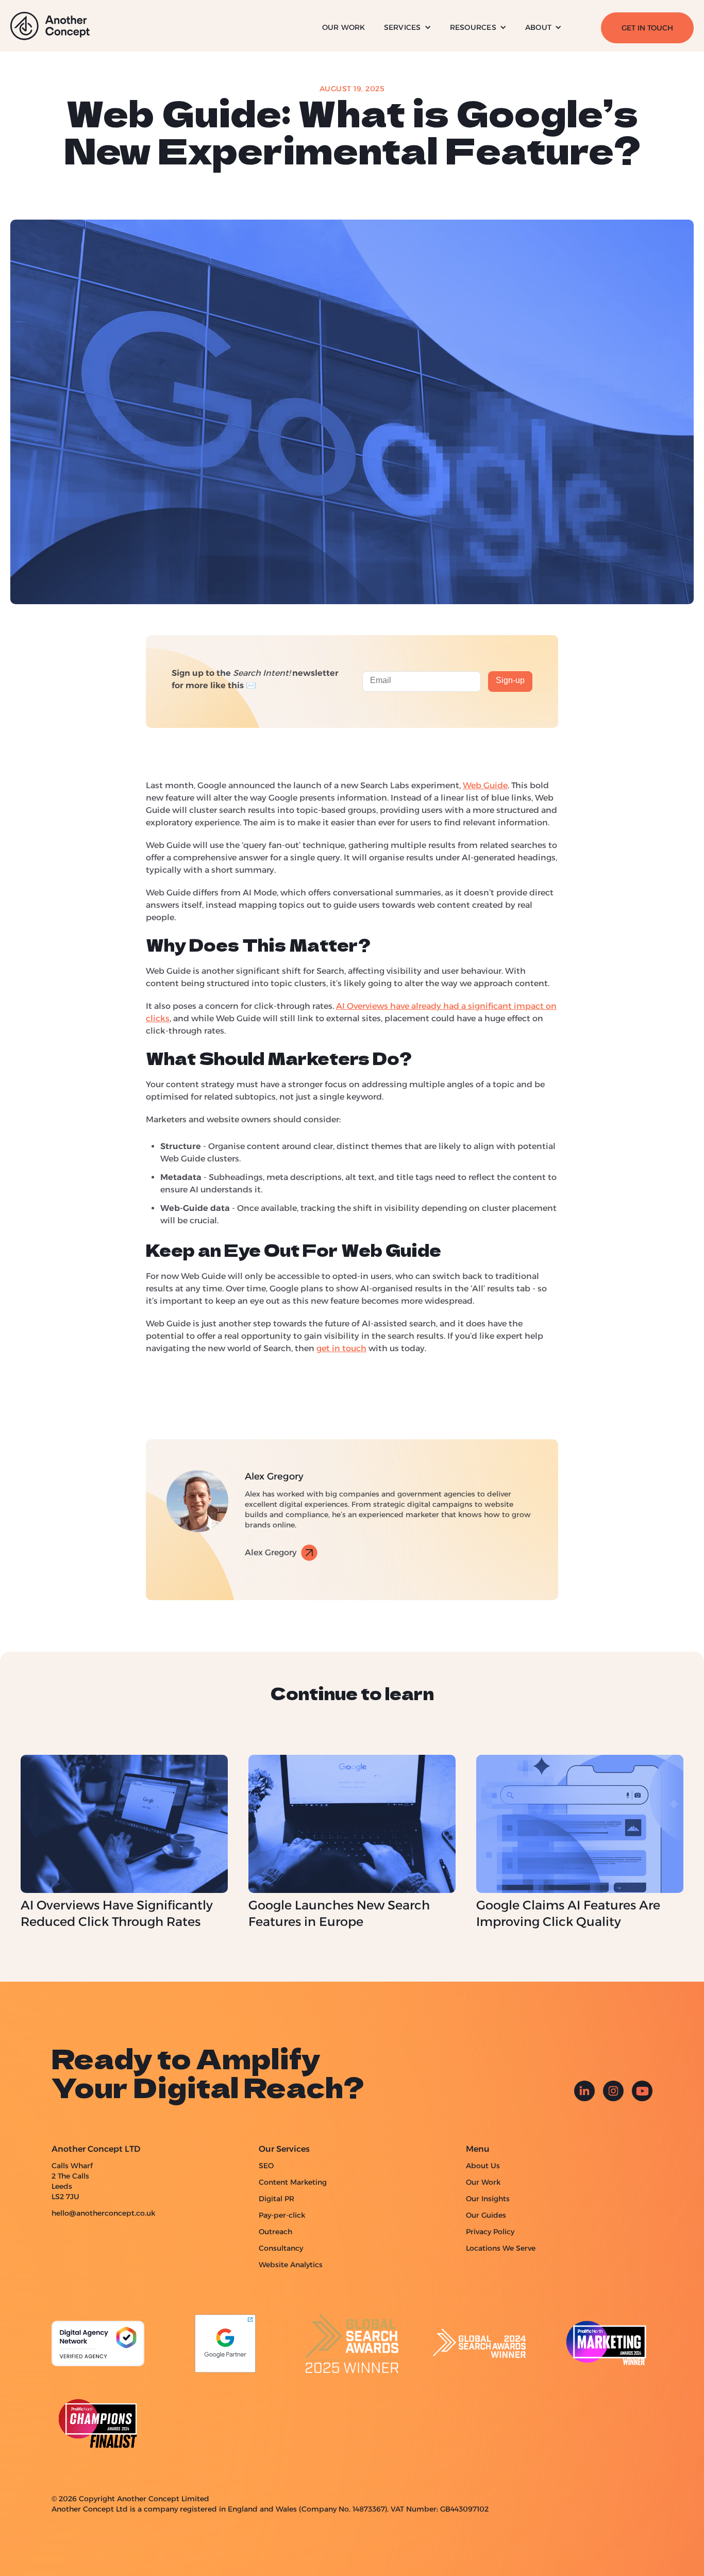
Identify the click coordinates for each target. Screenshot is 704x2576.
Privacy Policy (490, 2232)
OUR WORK (344, 27)
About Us (483, 2166)
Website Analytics (291, 2265)
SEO (266, 2166)
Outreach (275, 2232)
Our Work (483, 2182)
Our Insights (488, 2199)
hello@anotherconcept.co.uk (103, 2213)
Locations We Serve (501, 2248)
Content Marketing (293, 2182)
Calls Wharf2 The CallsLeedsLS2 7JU (72, 2181)
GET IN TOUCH (647, 28)
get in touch (341, 1348)
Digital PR (276, 2199)
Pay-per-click (282, 2215)
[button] (408, 28)
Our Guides (486, 2215)
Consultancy (281, 2248)
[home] (50, 26)
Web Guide (485, 785)
